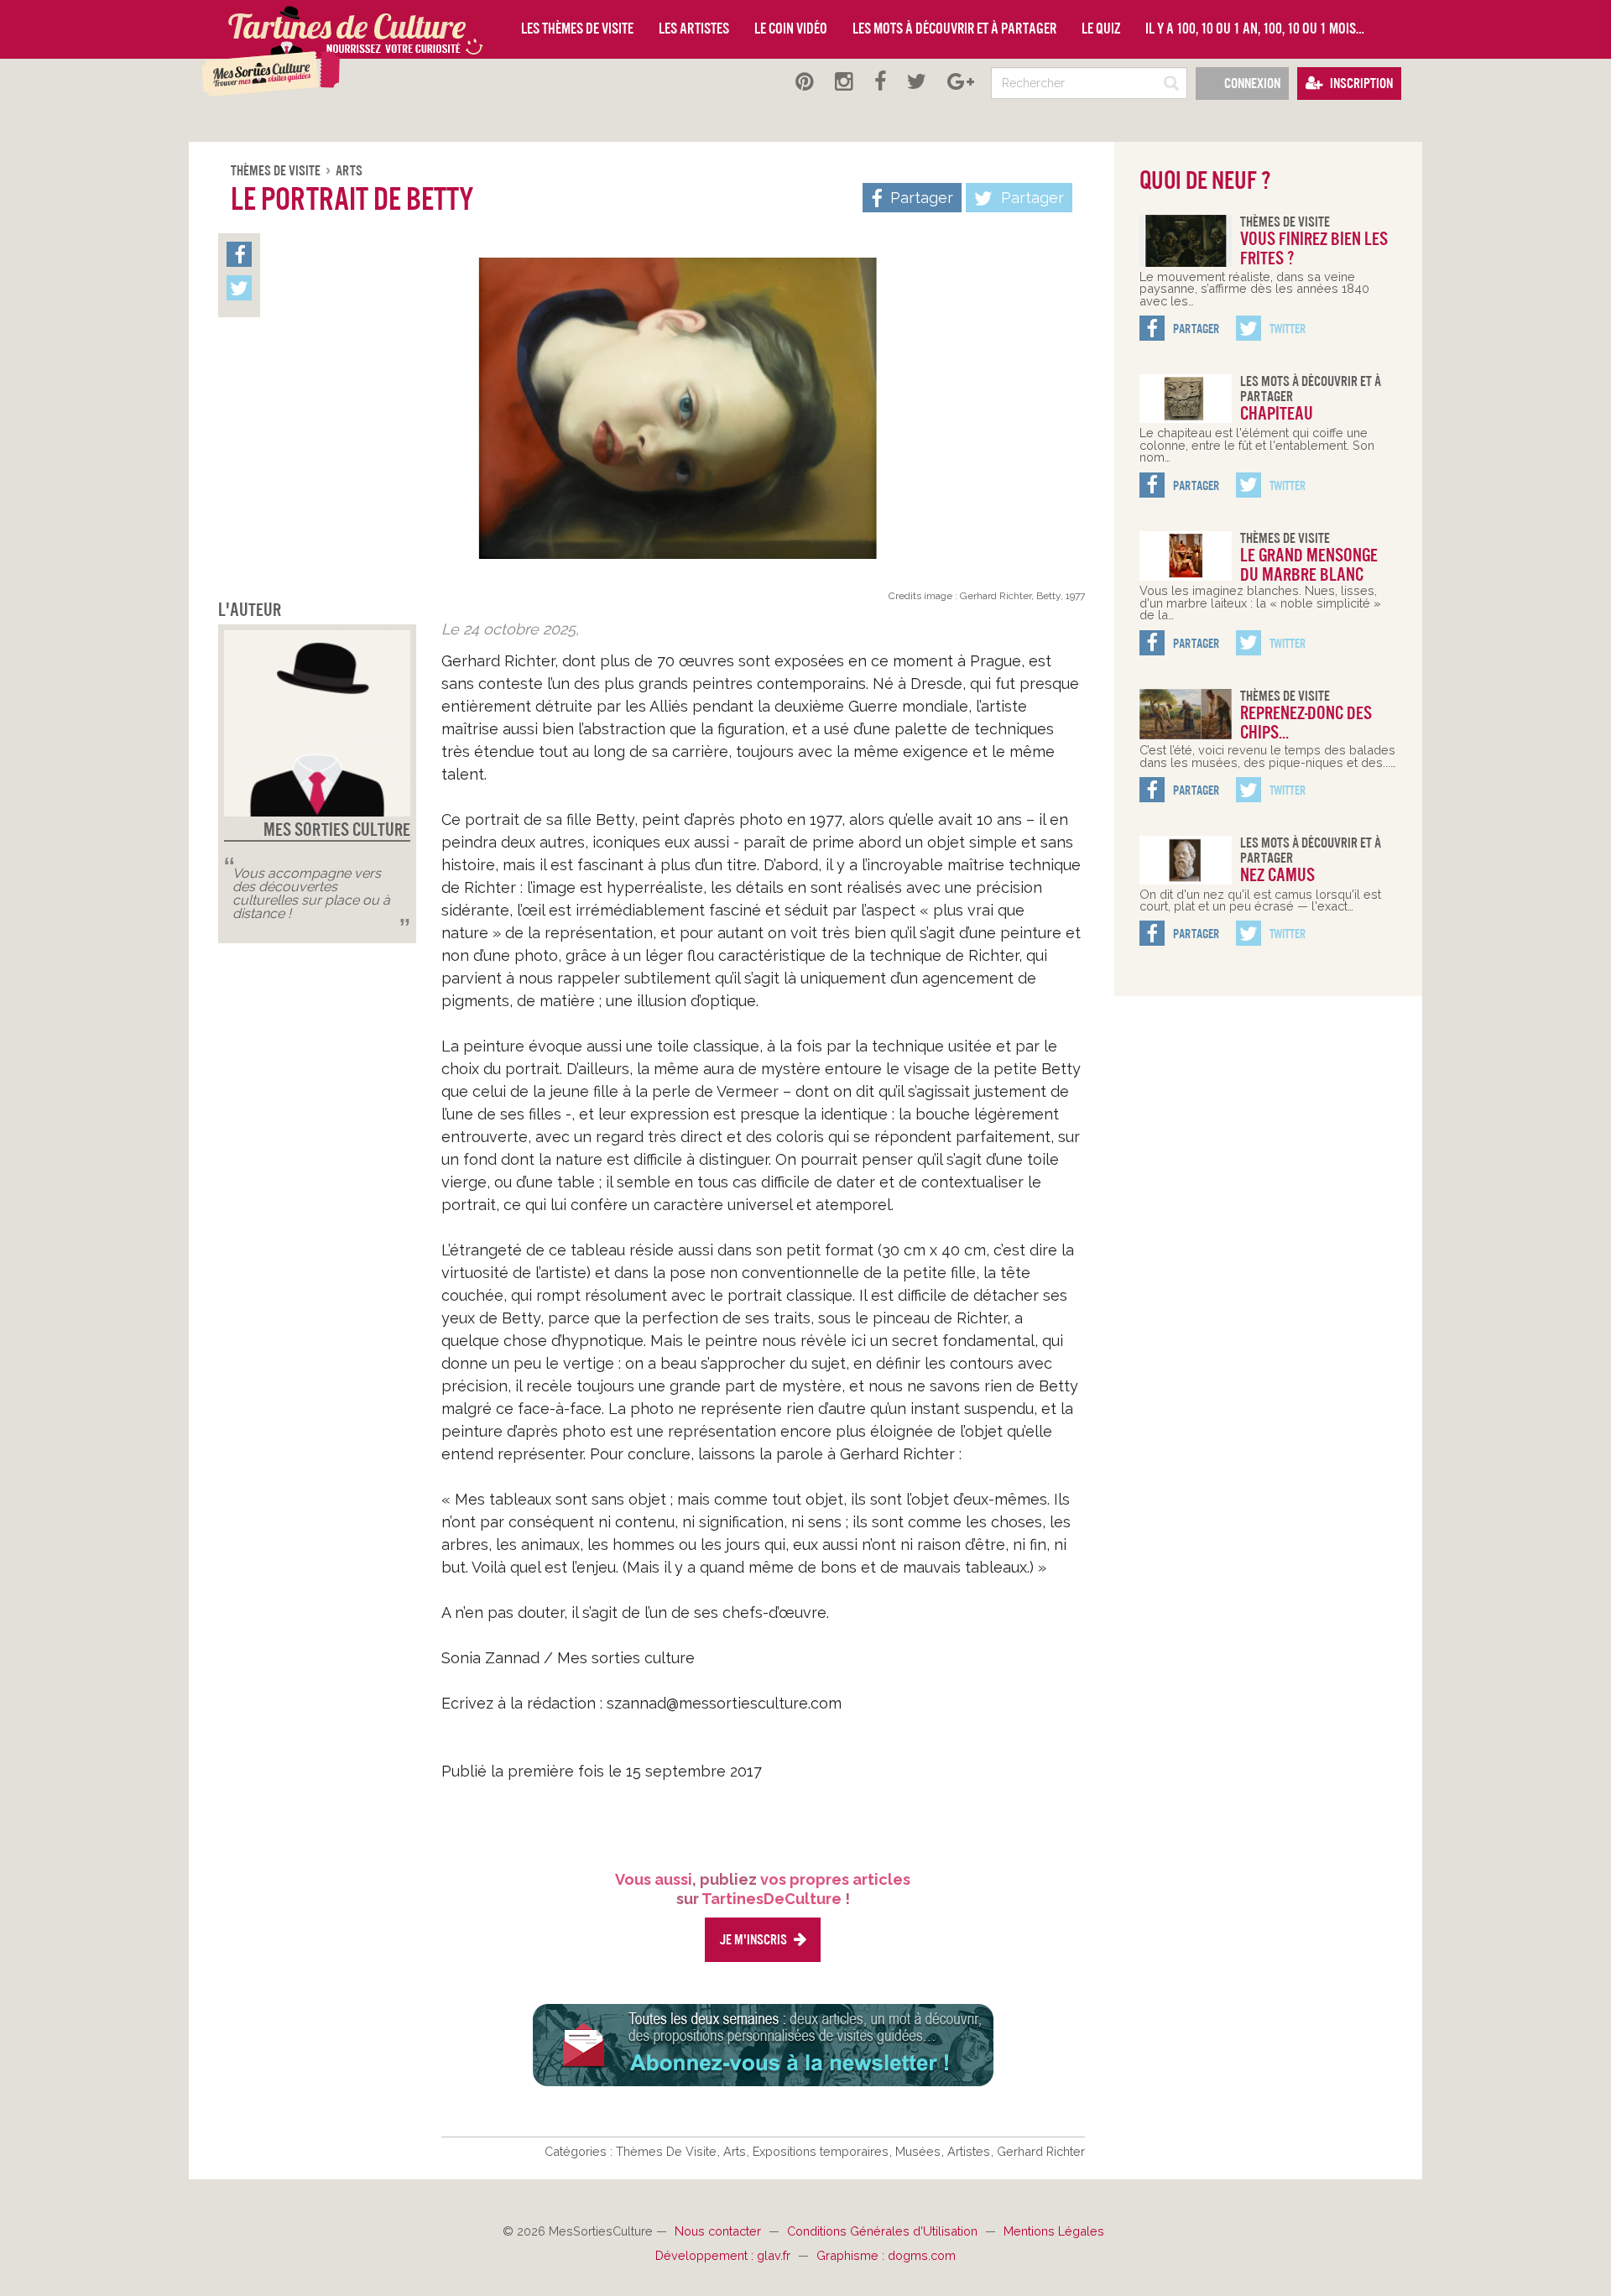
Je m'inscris (754, 1940)
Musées (920, 2151)
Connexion (1251, 83)
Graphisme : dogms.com (886, 2255)
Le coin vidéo (791, 29)
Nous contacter (719, 2231)
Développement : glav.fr (725, 2255)
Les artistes (694, 29)
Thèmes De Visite (277, 171)
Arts (349, 171)
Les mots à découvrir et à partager (954, 29)
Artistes (970, 2151)
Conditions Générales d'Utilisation (884, 2231)
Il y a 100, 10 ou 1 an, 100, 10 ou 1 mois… (1255, 29)
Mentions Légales (1054, 2231)
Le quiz (1101, 29)
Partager (1030, 198)
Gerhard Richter (1041, 2151)
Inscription (1360, 83)
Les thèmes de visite (577, 29)
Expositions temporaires (822, 2151)
